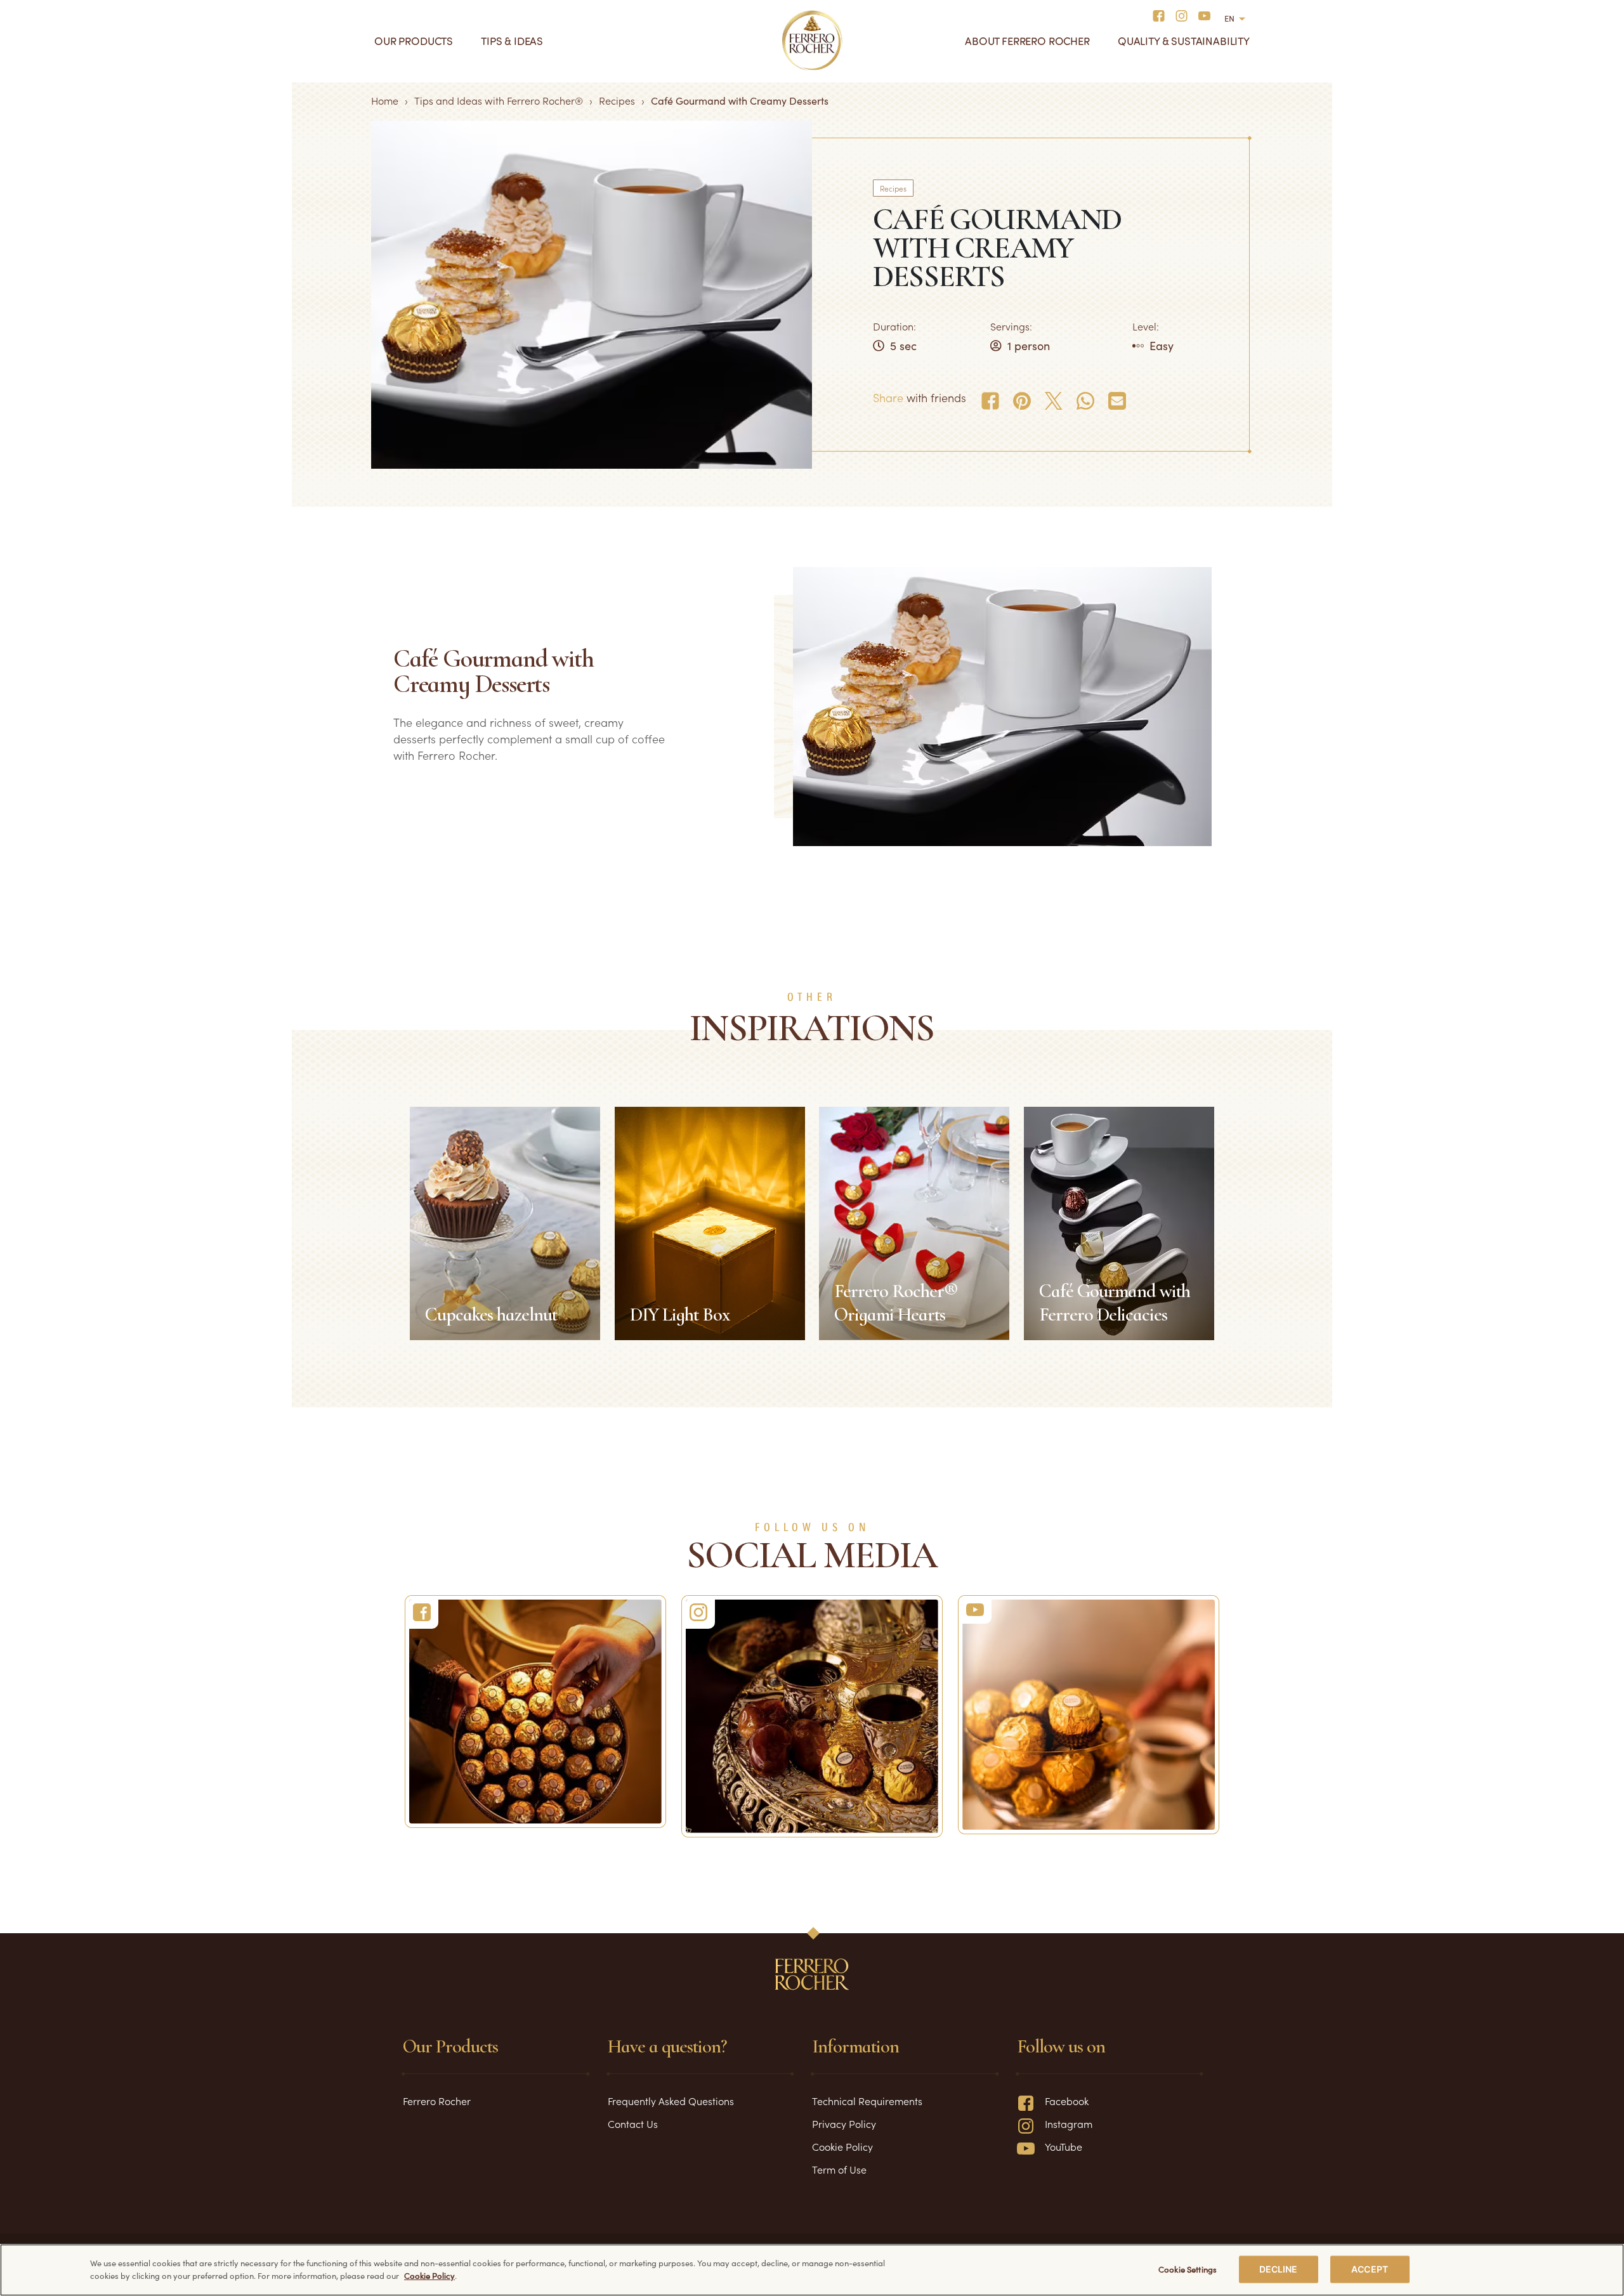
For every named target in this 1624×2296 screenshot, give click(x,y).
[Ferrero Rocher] (535, 1711)
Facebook (1067, 2101)
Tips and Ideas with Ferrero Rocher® (499, 100)
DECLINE (1279, 2269)
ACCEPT (1370, 2269)
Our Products (414, 41)
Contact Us (633, 2123)
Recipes (617, 100)
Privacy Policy (844, 2123)
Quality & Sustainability (1184, 41)
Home (385, 100)
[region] (812, 2270)
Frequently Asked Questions (671, 2101)
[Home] (812, 41)
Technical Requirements (867, 2101)
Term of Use (839, 2169)
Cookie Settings (1188, 2269)
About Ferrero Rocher (1027, 41)
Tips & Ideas (512, 41)
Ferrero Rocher (437, 2101)
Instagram (1069, 2123)
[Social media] (1162, 15)
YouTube (1064, 2146)
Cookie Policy (842, 2146)
